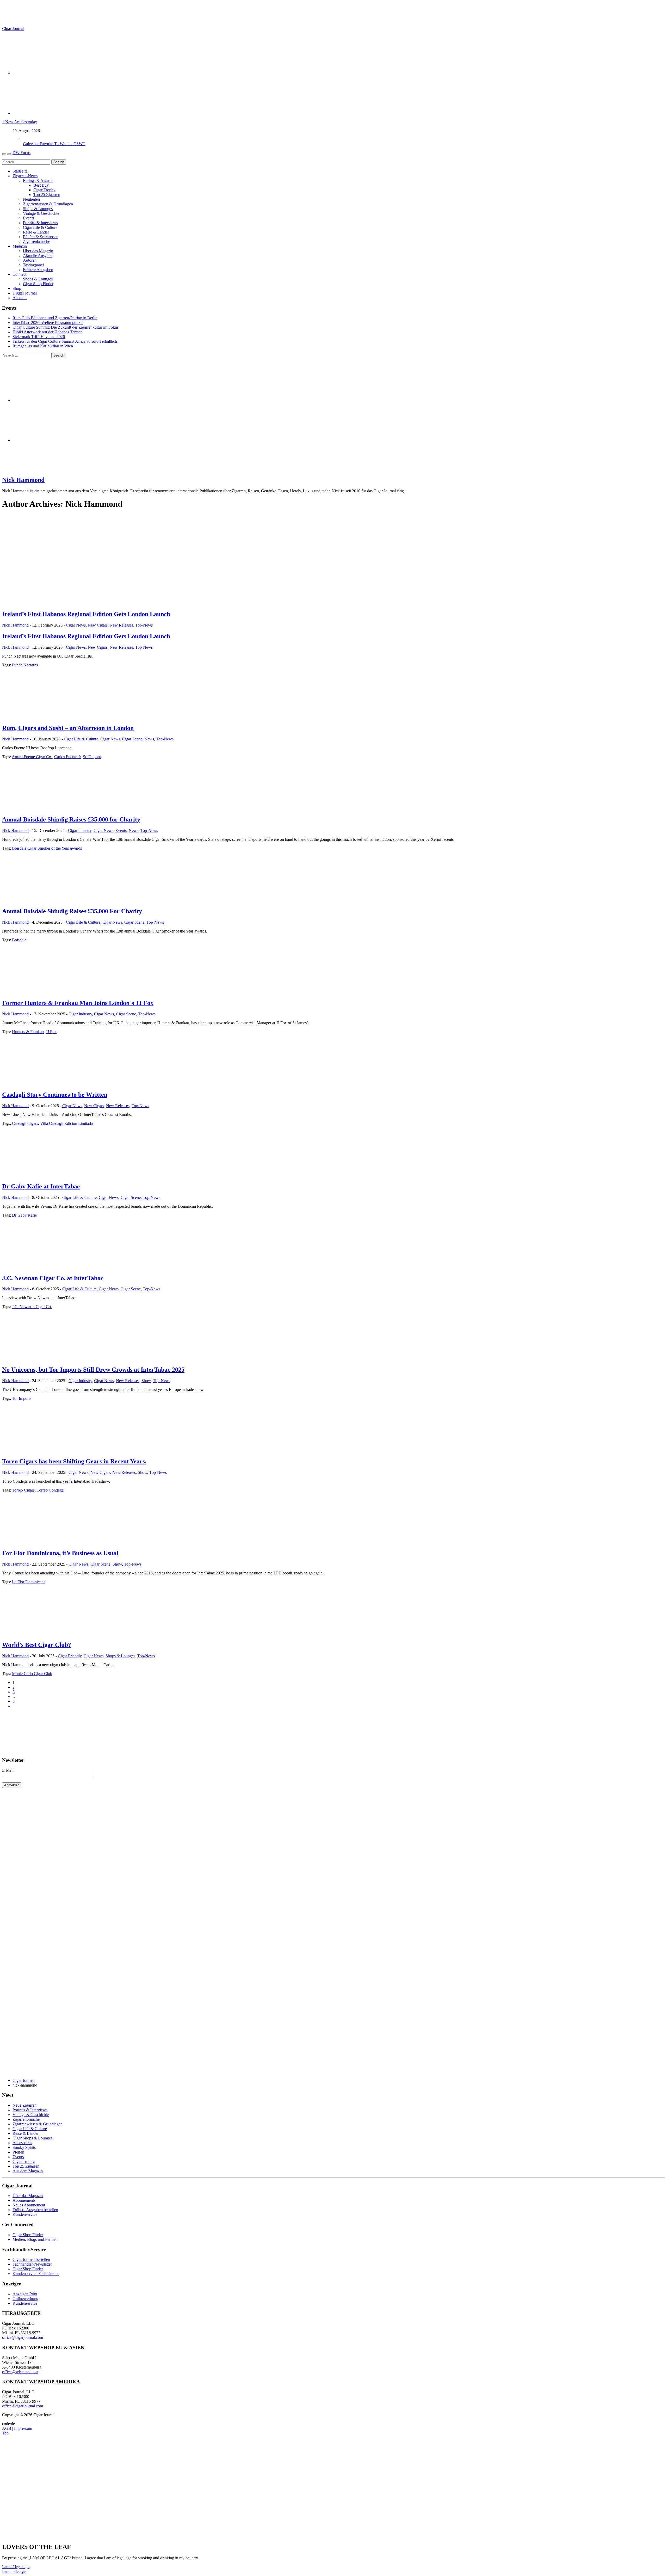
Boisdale (19, 940)
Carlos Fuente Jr (67, 757)
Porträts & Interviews (40, 223)
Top (5, 2433)
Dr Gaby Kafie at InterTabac (41, 1186)
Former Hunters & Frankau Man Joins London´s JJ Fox (78, 1003)
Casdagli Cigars (25, 1123)
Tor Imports (22, 1398)
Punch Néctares (25, 665)
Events (29, 218)
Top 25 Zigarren (47, 195)
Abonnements (24, 2200)
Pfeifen (18, 2152)
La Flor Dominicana (29, 1582)
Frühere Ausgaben (38, 270)
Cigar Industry (80, 830)
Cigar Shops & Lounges (32, 2138)
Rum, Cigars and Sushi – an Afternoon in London (68, 728)
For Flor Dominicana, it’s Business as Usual (60, 1553)
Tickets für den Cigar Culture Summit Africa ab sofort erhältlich (65, 341)
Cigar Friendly (70, 1656)
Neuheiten (31, 199)
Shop (17, 288)
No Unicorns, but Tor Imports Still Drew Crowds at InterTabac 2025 (93, 1370)
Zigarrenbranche (36, 241)
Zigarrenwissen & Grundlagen (48, 204)
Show (146, 1381)
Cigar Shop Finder (38, 284)
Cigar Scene (132, 739)
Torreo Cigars (23, 1490)
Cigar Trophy (44, 190)
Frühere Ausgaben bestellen (35, 2210)
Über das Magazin (38, 251)
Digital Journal (25, 293)
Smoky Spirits (24, 2147)
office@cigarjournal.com (23, 2337)
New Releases (121, 625)
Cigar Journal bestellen (31, 2259)
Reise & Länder (36, 232)
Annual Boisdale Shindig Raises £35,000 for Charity (71, 819)
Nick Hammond (23, 480)
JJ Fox (51, 1032)
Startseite (20, 171)
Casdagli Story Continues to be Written (55, 1095)
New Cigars (98, 625)
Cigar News (76, 625)
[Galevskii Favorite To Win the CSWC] (28, 139)
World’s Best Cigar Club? (37, 1645)
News (149, 739)
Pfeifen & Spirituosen (41, 237)
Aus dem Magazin (28, 2171)
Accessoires (22, 2143)
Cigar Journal (13, 29)
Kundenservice (25, 2214)
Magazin (20, 246)
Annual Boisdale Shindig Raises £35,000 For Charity (72, 911)
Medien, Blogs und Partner (35, 2239)
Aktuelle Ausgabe (38, 256)
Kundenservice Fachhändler (36, 2274)
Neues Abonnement (29, 2205)
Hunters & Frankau (28, 1032)
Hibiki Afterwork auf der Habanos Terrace (47, 332)
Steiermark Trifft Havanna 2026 (39, 337)
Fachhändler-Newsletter (32, 2264)
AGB (7, 2428)
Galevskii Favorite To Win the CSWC (54, 144)
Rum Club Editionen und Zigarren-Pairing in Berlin (55, 318)
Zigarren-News (25, 176)
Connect (19, 274)
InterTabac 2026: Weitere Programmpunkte (48, 323)
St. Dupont (92, 757)
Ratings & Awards (38, 180)
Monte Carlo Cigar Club (32, 1674)
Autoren (30, 260)
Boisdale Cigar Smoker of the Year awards (47, 848)
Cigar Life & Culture (40, 227)
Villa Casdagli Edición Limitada (66, 1123)
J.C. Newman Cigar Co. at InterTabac (53, 1278)
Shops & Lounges (38, 209)
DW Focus (21, 153)
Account (20, 298)
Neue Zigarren (24, 2105)
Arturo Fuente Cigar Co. (32, 757)
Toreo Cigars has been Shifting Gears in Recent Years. (74, 1461)
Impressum (23, 2428)
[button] (16, 2567)
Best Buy (41, 185)
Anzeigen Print (25, 2294)
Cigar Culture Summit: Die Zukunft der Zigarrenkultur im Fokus (66, 327)
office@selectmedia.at (20, 2372)
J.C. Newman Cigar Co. (32, 1307)
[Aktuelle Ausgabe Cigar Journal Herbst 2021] (41, 1750)
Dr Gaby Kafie (24, 1215)
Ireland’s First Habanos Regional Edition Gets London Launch (86, 614)
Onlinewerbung (25, 2299)
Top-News (144, 625)
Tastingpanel (33, 265)
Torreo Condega (50, 1490)
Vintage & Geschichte (41, 213)
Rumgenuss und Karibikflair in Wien (43, 346)
